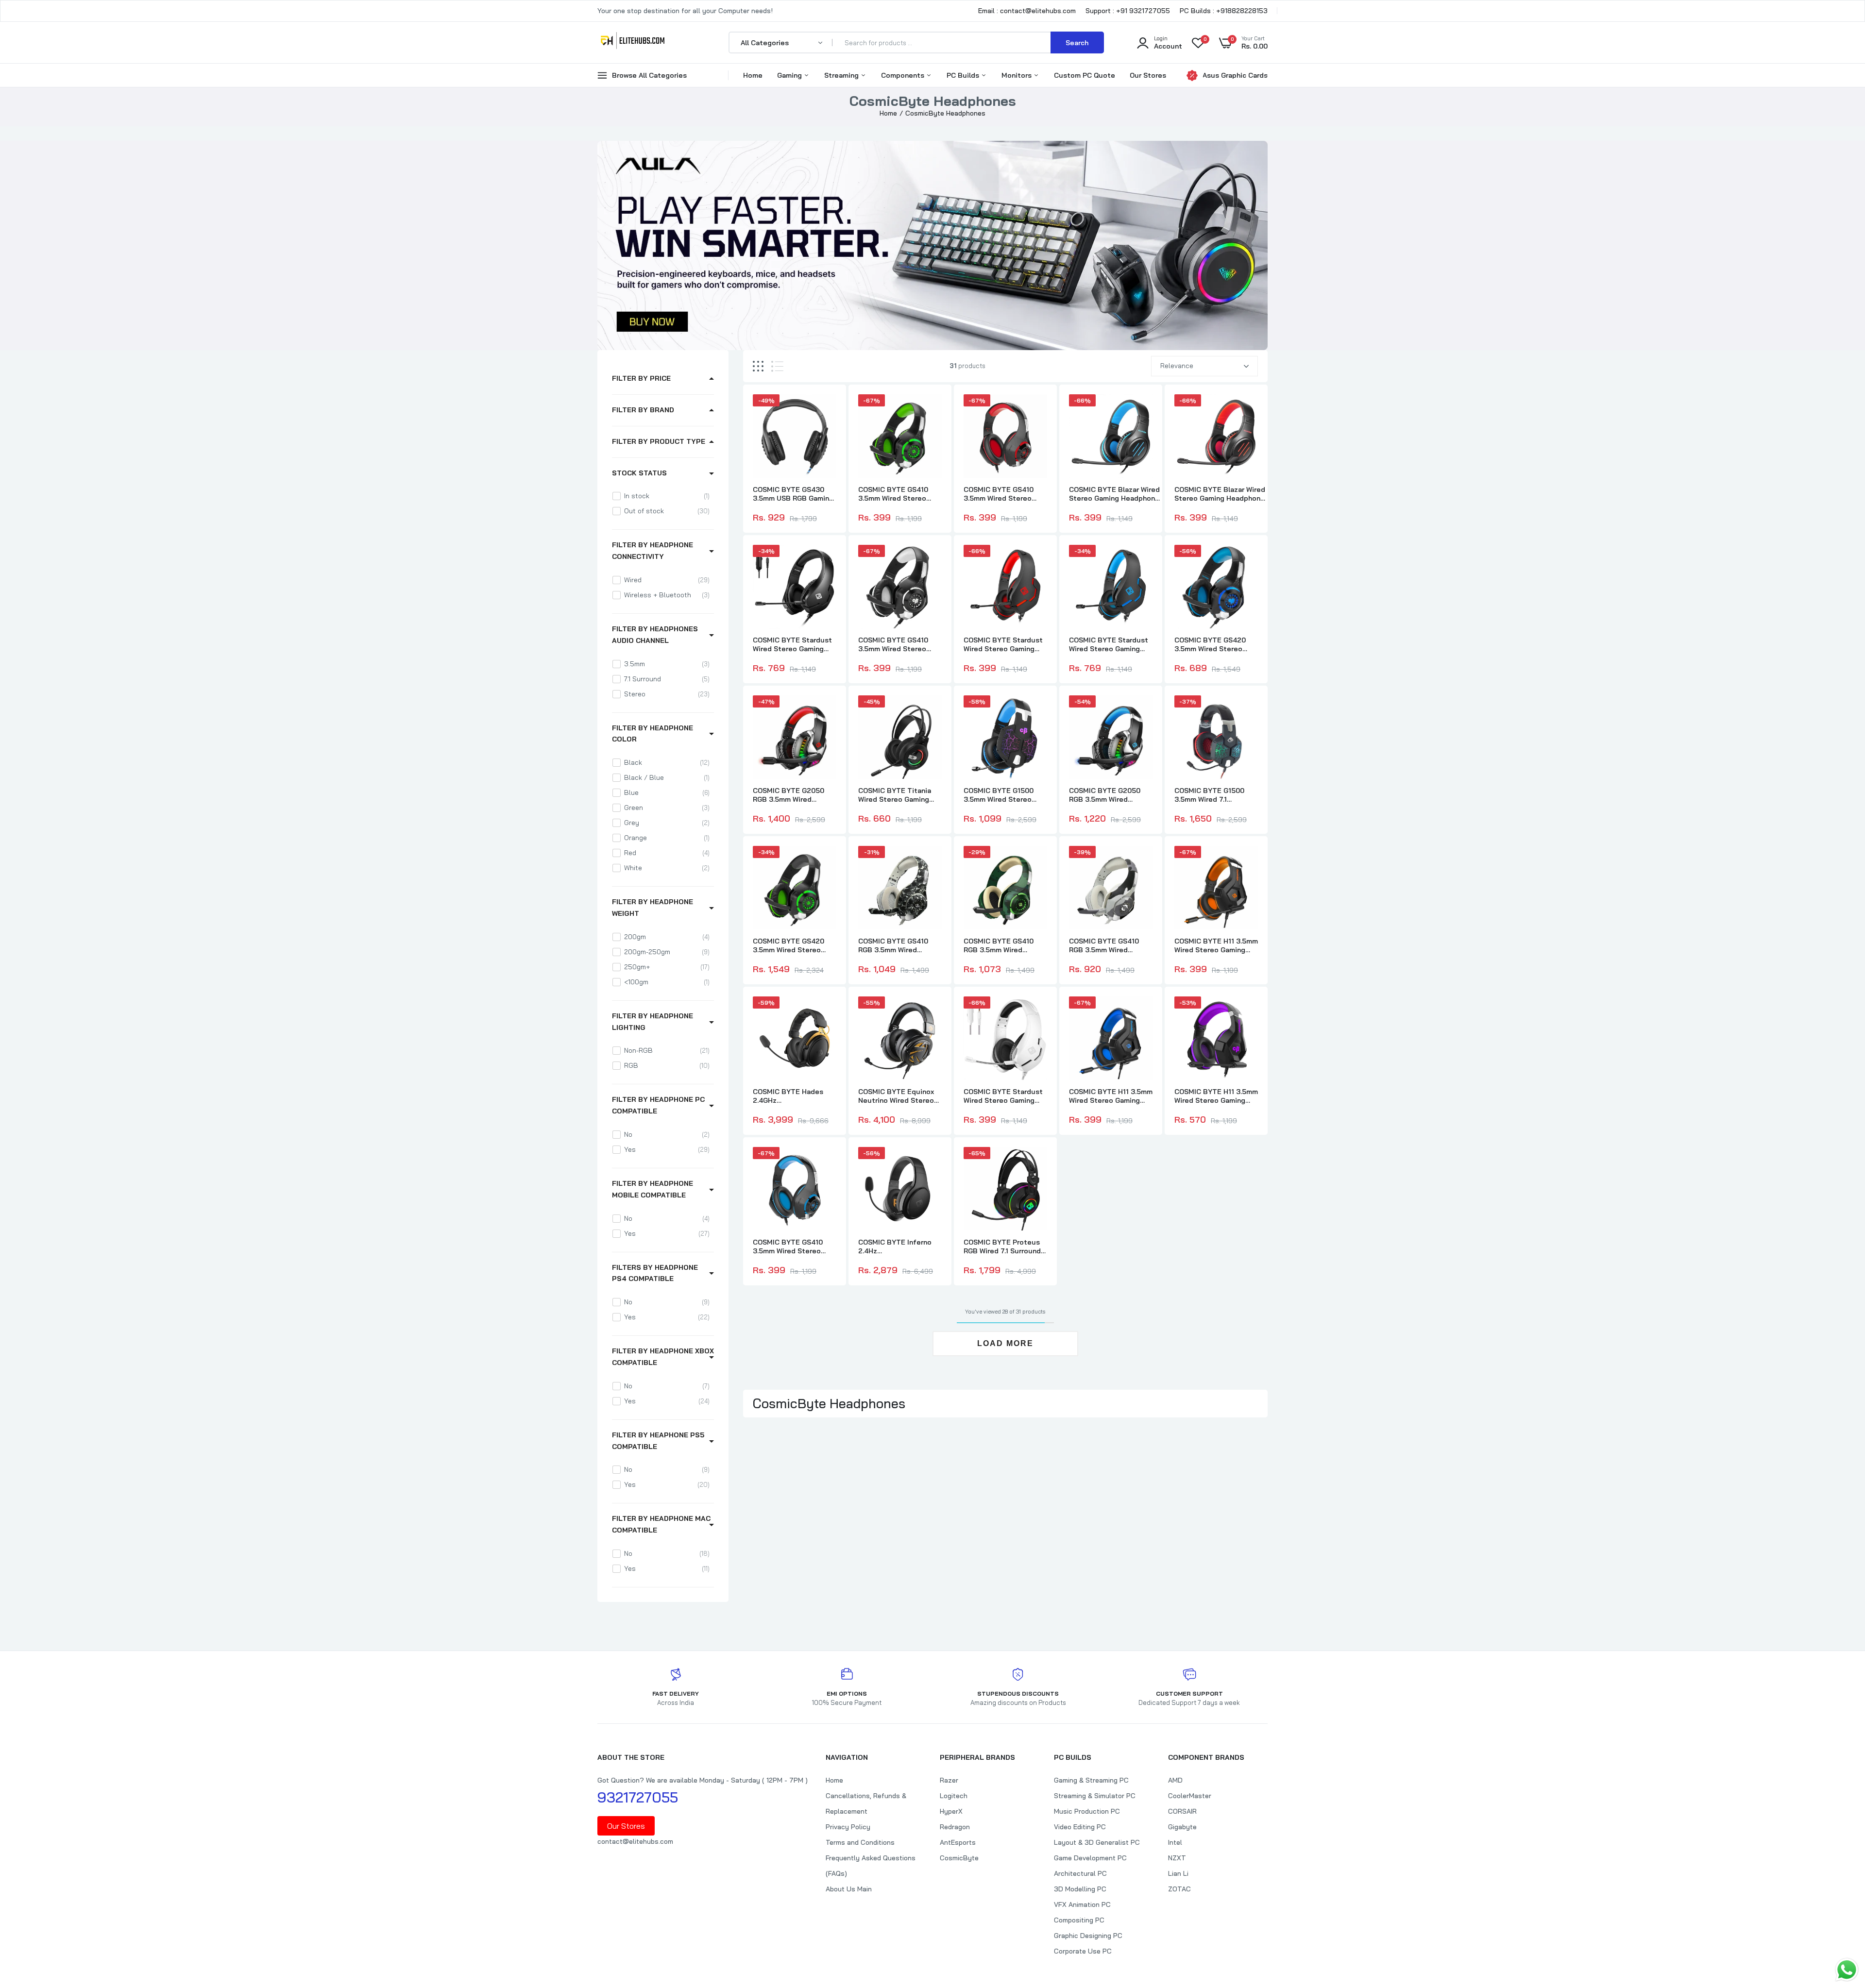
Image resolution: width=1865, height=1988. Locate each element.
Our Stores (1148, 75)
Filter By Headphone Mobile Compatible (653, 1189)
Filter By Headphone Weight (653, 908)
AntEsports (958, 1842)
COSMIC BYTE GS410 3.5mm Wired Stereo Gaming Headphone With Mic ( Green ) (899, 494)
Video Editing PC (1080, 1827)
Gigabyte (1182, 1827)
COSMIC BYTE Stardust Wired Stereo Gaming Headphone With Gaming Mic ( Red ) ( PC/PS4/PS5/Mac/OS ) (1005, 644)
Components (904, 75)
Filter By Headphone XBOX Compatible (663, 1357)
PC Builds (964, 75)
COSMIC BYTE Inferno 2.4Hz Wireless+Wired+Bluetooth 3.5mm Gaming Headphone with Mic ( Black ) (904, 1247)
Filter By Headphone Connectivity (653, 551)
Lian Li (1178, 1873)
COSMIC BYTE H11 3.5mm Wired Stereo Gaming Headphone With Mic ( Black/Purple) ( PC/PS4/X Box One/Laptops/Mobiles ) (1216, 1096)
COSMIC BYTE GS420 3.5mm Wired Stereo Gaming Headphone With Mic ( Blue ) (1215, 644)
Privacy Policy (848, 1827)
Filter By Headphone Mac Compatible (661, 1524)
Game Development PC (1090, 1858)
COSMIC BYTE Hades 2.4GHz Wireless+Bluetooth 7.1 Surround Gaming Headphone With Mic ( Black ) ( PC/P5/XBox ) (792, 1096)
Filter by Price (641, 378)
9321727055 (638, 1797)
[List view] (777, 366)
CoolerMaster (1190, 1796)
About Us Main (849, 1889)
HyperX (951, 1811)
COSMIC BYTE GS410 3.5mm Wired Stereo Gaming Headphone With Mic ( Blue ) (794, 1247)
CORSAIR (1182, 1811)
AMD (1175, 1780)
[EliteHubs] (633, 42)
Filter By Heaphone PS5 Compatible (658, 1441)
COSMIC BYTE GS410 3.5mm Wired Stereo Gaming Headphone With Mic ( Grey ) (899, 644)
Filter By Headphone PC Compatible (658, 1105)
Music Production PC (1087, 1811)
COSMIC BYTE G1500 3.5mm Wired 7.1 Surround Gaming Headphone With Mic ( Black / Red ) (1211, 795)
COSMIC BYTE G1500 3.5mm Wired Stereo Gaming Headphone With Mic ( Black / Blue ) (1005, 795)
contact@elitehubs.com (635, 1841)
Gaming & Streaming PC (1091, 1780)
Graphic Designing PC (1088, 1936)
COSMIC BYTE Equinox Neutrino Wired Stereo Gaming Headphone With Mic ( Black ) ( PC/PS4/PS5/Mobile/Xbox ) (903, 1096)
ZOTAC (1179, 1889)
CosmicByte (959, 1858)
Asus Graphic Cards (1235, 75)
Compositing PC (1079, 1920)
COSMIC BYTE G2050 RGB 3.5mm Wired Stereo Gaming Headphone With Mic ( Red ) (789, 795)
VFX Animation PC (1082, 1904)
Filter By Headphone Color (653, 734)
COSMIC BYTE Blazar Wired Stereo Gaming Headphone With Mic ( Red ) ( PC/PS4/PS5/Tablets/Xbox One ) (1221, 494)
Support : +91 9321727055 (1128, 11)
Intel (1175, 1842)
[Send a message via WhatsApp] (1847, 1970)
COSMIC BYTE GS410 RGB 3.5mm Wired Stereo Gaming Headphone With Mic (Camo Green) (999, 945)
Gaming (790, 75)
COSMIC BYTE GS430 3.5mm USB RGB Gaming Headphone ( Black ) (793, 494)
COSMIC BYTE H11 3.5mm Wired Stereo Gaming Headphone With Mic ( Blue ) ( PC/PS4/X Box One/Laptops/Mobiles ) (1111, 1096)
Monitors (1017, 75)
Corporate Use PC (1083, 1951)
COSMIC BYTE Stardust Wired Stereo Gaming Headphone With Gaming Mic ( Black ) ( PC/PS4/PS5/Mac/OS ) (794, 644)
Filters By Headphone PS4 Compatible (655, 1273)
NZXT (1177, 1858)
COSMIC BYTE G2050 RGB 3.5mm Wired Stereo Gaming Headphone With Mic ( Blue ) (1106, 795)
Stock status (639, 473)
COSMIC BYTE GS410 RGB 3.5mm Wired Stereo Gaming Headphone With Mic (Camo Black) (893, 945)
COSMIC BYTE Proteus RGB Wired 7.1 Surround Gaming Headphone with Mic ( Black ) (1004, 1247)
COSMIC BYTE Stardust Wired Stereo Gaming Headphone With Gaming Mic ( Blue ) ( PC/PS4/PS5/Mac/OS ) (1110, 644)
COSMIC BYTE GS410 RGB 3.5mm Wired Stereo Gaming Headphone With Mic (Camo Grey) (1104, 945)
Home (753, 75)
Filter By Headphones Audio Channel (655, 635)
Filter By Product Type (659, 441)
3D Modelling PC (1080, 1889)
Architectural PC (1080, 1873)
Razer (949, 1780)
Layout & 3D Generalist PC (1097, 1842)
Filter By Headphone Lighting (653, 1022)
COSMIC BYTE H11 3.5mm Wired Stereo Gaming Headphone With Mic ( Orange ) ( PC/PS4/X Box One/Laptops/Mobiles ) (1216, 945)
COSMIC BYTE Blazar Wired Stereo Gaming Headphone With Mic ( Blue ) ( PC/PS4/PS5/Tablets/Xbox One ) (1116, 494)
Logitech (954, 1796)
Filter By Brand (643, 410)
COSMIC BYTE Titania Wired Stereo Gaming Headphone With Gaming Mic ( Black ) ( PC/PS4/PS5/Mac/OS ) (899, 795)
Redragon (955, 1827)
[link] (828, 410)
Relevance (1177, 366)
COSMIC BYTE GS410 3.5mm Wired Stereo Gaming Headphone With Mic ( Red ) (1005, 494)
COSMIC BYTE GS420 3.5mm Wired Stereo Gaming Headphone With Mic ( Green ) (794, 945)
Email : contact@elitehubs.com (1027, 11)
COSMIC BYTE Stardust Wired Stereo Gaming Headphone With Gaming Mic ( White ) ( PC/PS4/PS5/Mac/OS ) (1005, 1096)
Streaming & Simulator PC (1095, 1796)
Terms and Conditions (860, 1842)
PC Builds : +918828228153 (1224, 11)
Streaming (842, 75)
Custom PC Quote (1085, 75)
